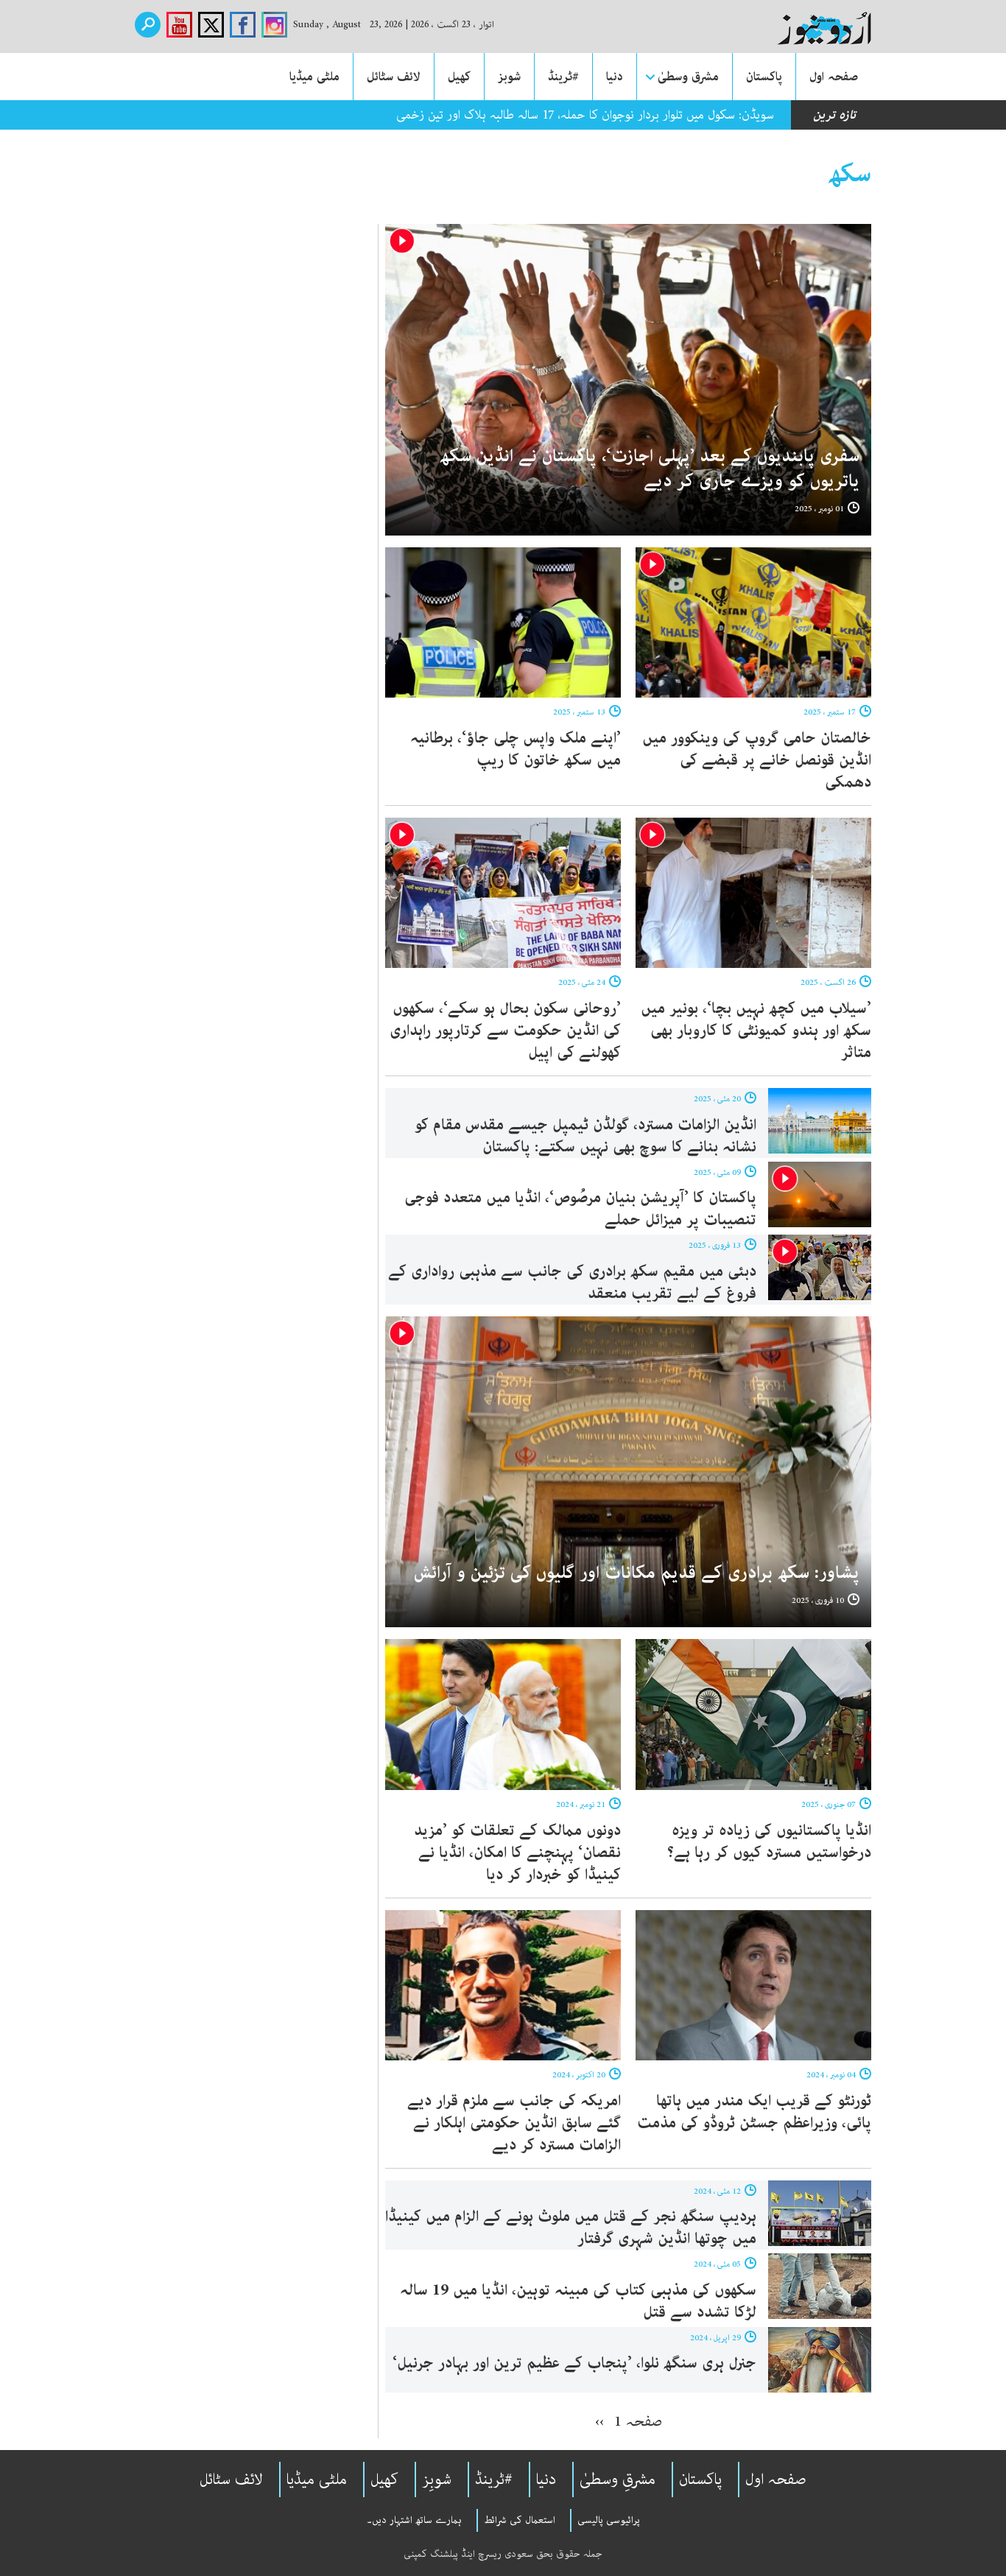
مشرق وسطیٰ (688, 77)
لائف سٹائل (394, 77)
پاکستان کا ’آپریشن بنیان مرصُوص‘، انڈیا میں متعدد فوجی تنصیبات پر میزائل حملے (580, 1209)
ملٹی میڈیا (314, 77)
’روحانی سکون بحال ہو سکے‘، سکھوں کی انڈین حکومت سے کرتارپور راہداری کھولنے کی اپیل (505, 1031)
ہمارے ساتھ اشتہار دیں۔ (414, 2520)
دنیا (615, 77)
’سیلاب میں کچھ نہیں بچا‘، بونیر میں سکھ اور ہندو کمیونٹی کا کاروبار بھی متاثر (756, 1031)
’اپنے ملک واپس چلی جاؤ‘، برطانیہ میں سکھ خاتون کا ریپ (516, 749)
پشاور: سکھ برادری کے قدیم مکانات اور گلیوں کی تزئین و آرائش (637, 1573)
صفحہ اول (834, 77)
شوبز (509, 77)
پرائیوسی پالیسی (609, 2520)
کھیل (459, 77)
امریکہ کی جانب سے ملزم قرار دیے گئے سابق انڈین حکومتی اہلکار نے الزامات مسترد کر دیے (514, 2123)
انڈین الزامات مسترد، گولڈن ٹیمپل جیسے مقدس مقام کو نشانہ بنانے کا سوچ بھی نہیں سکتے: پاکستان (585, 1136)
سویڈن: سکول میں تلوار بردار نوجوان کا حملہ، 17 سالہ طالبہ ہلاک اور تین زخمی (585, 115)
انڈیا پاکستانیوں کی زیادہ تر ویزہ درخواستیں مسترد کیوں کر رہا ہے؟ (769, 1842)
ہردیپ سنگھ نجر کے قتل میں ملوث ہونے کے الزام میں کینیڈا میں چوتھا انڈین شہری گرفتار (571, 2228)
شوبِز (437, 2480)
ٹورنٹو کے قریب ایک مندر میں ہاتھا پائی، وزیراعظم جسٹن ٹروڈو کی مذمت (754, 2112)
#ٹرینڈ (563, 77)
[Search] (148, 25)
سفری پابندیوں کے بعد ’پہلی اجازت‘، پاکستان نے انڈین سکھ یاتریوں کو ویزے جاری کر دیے (650, 469)
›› (599, 2421)
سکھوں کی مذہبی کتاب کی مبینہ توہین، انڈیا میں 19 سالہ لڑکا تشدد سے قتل (578, 2301)
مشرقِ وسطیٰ (618, 2480)
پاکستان (764, 77)
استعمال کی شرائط (520, 2520)
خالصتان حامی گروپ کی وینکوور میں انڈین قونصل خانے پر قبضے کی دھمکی (757, 760)
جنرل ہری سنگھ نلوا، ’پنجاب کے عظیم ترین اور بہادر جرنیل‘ (574, 2363)
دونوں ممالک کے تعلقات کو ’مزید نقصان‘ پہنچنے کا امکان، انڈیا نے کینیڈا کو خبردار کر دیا (517, 1853)
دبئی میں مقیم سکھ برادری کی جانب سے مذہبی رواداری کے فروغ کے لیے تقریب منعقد (572, 1282)
